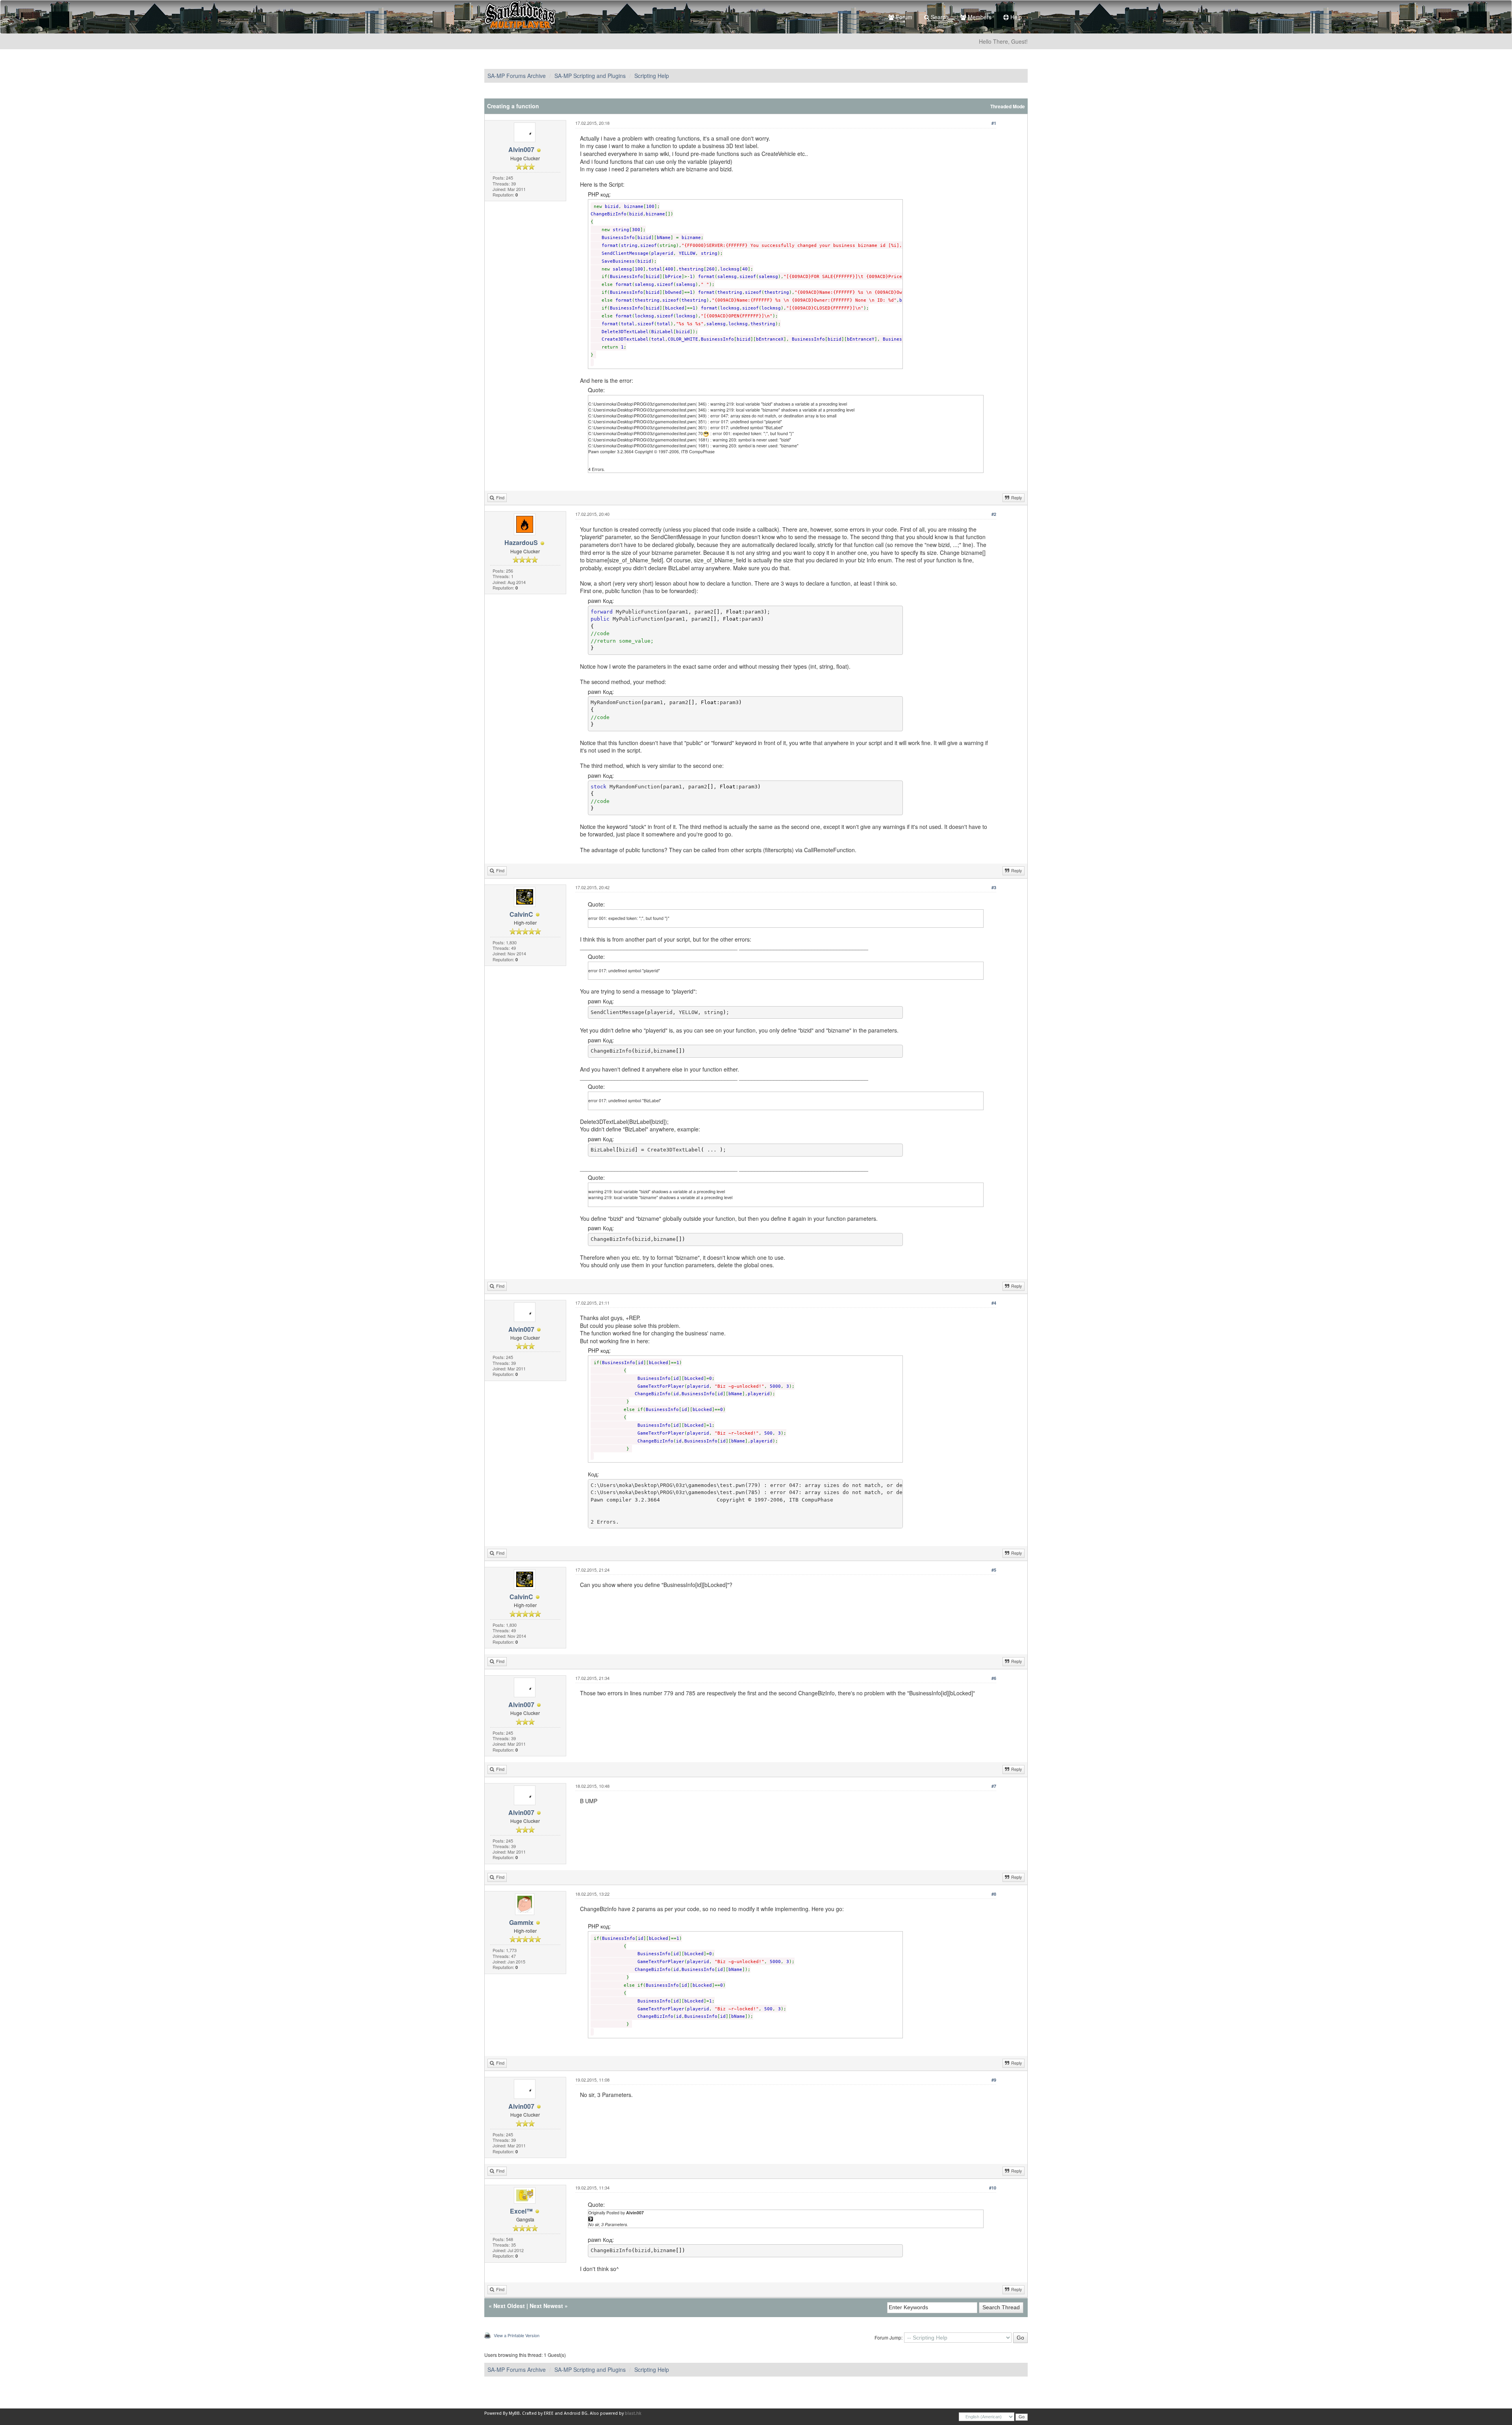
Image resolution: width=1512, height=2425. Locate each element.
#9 (994, 2080)
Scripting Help (652, 76)
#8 (994, 1894)
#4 (994, 1303)
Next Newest (546, 2306)
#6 (994, 1678)
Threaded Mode (1008, 107)
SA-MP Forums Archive (517, 76)
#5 (994, 1570)
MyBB (514, 2413)
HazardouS (521, 542)
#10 (993, 2188)
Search (939, 17)
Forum (903, 17)
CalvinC (521, 914)
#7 (994, 1786)
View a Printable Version (517, 2335)
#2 (994, 514)
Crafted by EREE (538, 2413)
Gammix (521, 1922)
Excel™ (521, 2211)
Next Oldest (509, 2306)
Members (979, 17)
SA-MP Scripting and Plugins (590, 76)
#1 (994, 123)
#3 (994, 887)
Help (1015, 17)
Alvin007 (521, 149)
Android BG (576, 2413)
